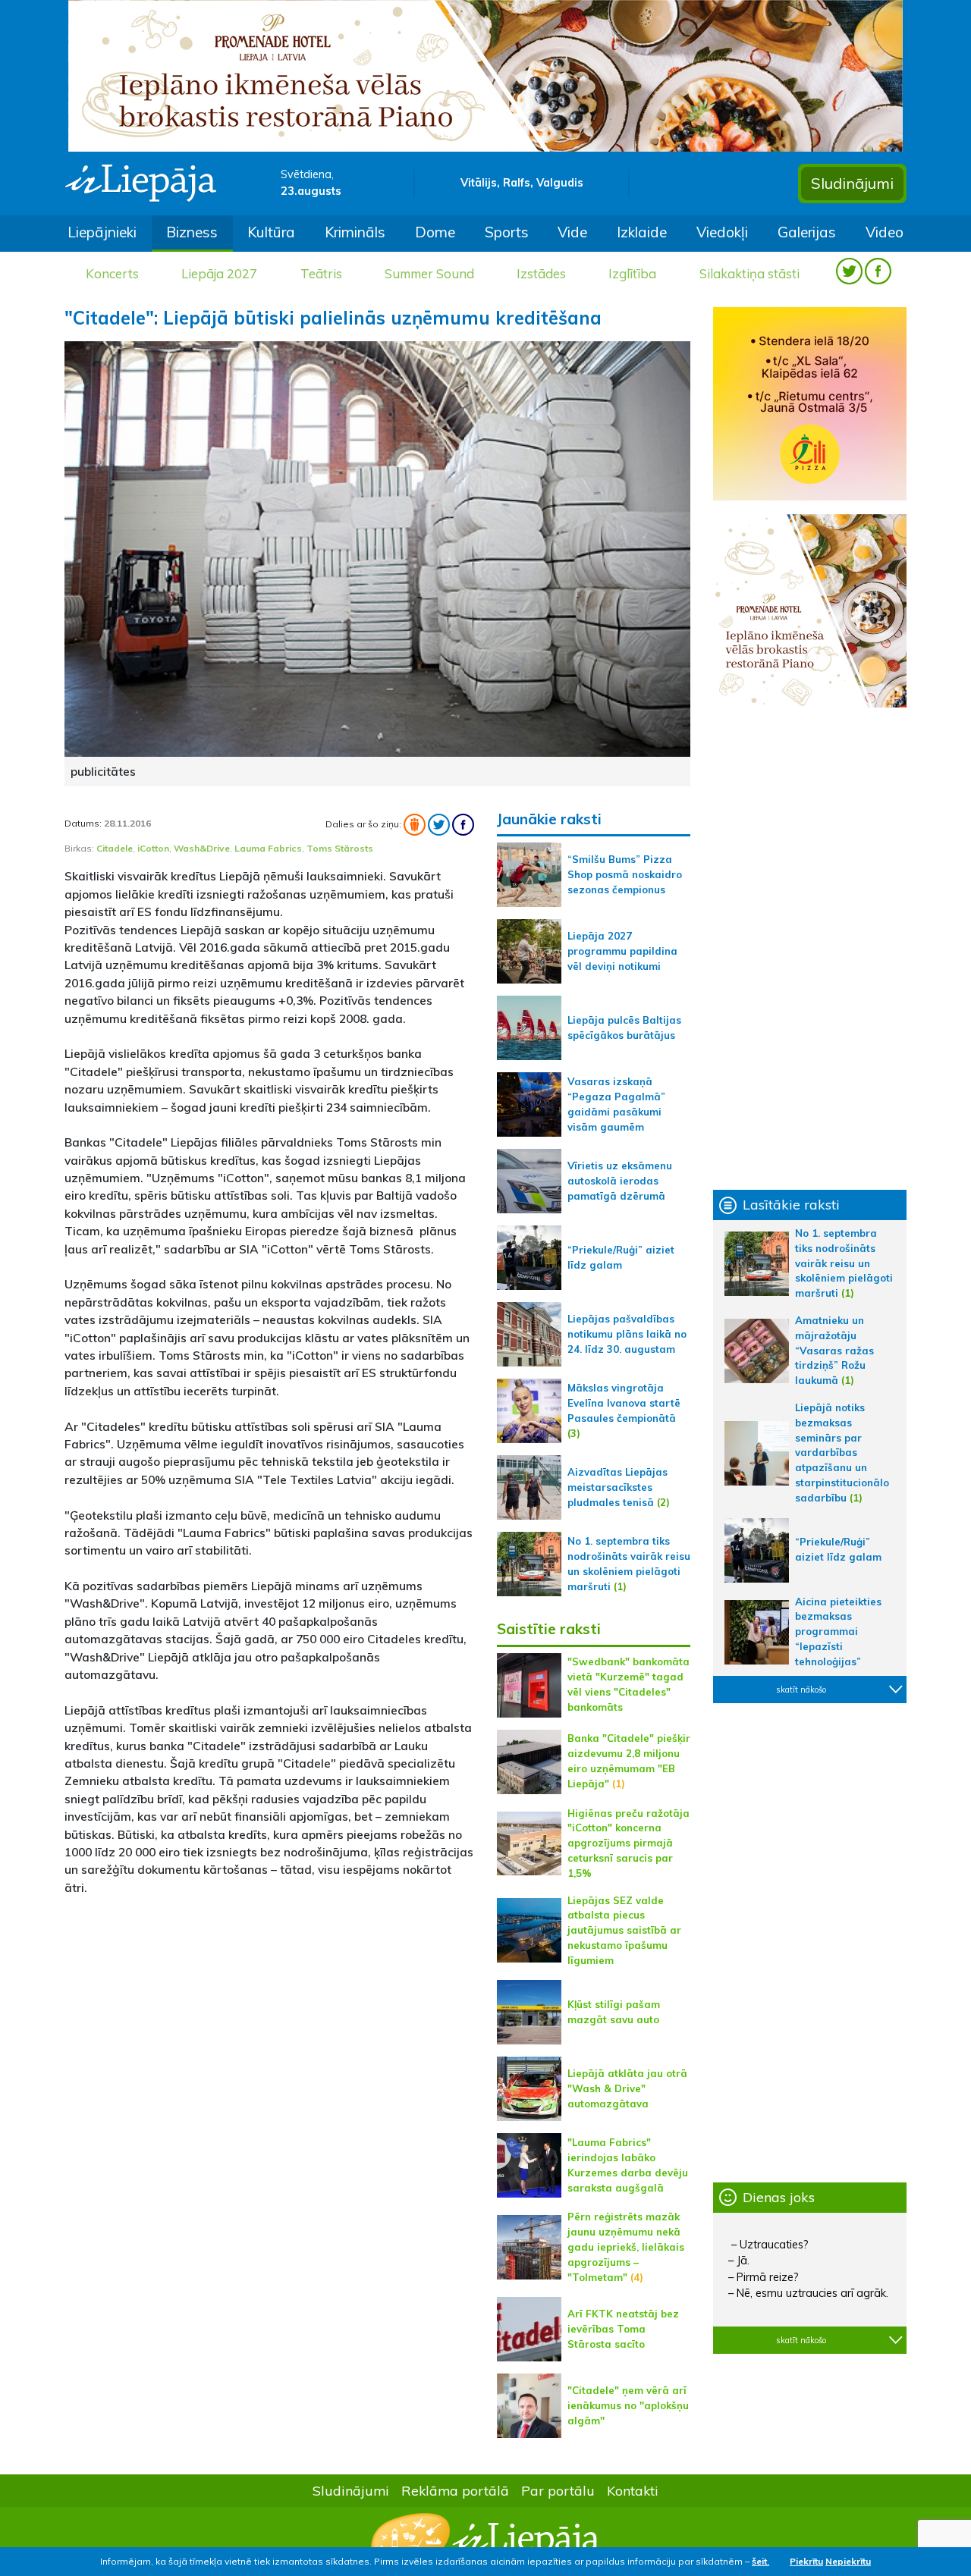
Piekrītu (806, 2561)
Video (885, 232)
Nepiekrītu (848, 2561)
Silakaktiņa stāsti (749, 273)
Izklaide (642, 232)
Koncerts (112, 273)
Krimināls (355, 232)
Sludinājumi (852, 183)
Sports (507, 232)
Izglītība (632, 273)
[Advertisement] (269, 2015)
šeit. (760, 2561)
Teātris (321, 273)
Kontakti (633, 2490)
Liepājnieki (102, 232)
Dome (435, 232)
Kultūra (271, 232)
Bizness (192, 232)
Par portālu (558, 2490)
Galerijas (807, 232)
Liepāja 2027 (219, 273)
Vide (572, 232)
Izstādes (541, 273)
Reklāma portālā (455, 2490)
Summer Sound (429, 273)
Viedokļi (722, 232)
